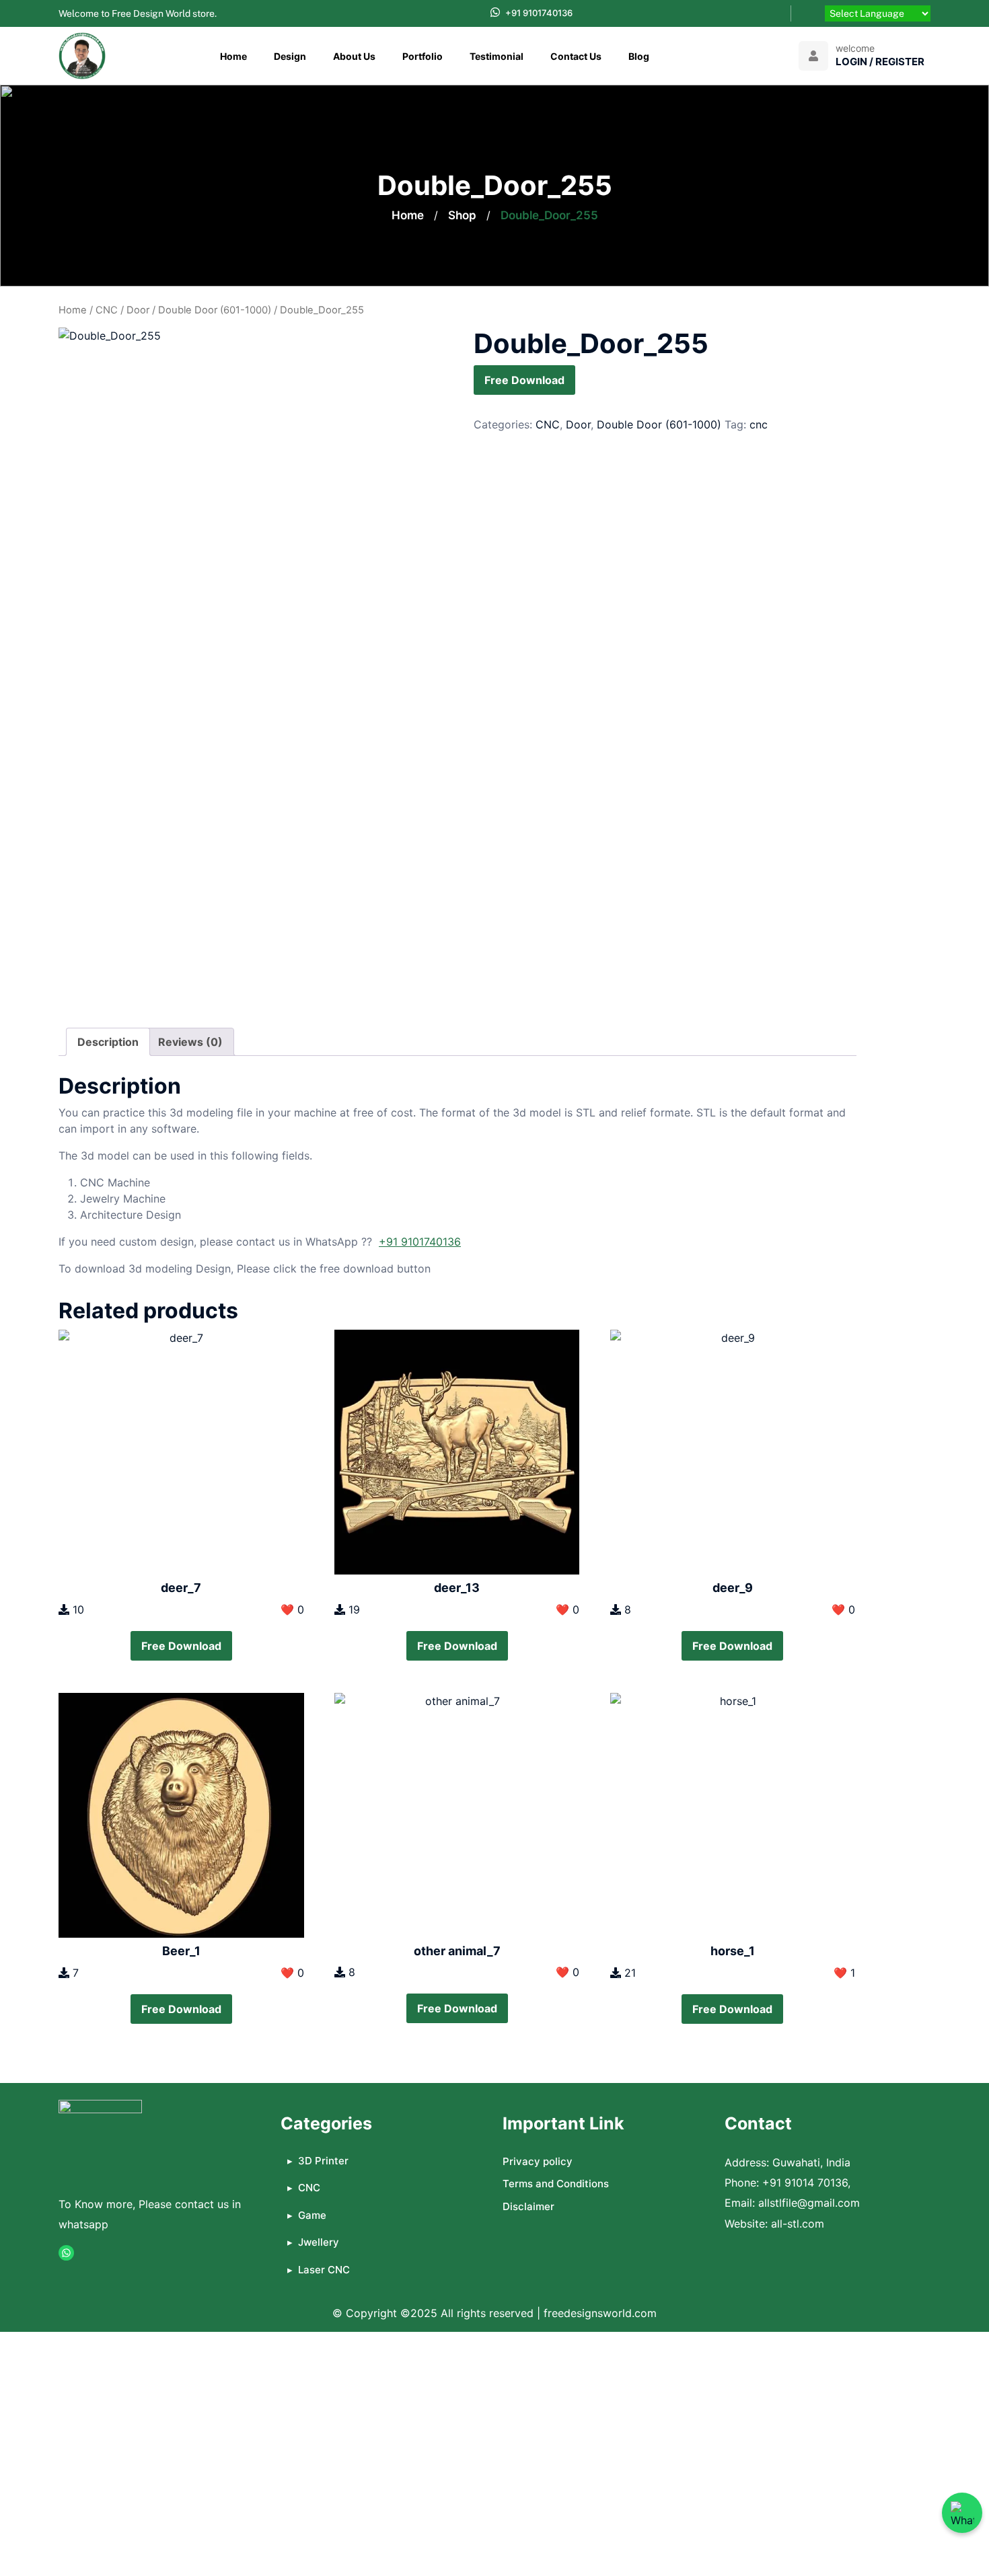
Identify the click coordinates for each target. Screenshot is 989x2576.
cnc (759, 424)
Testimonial (497, 56)
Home (233, 56)
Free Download (524, 380)
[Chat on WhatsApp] (962, 2513)
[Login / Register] (813, 56)
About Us (354, 56)
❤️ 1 (844, 1973)
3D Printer (323, 2161)
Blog (639, 56)
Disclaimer (528, 2206)
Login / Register (880, 62)
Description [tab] (108, 1042)
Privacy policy (538, 2161)
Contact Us (576, 56)
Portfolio (423, 56)
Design (290, 56)
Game (312, 2215)
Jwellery (319, 2242)
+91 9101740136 (539, 13)
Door (138, 310)
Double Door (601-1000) (215, 310)
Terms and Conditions (556, 2184)
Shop (462, 215)
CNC (107, 310)
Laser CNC (324, 2270)
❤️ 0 (292, 1609)
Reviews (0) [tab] (190, 1042)
